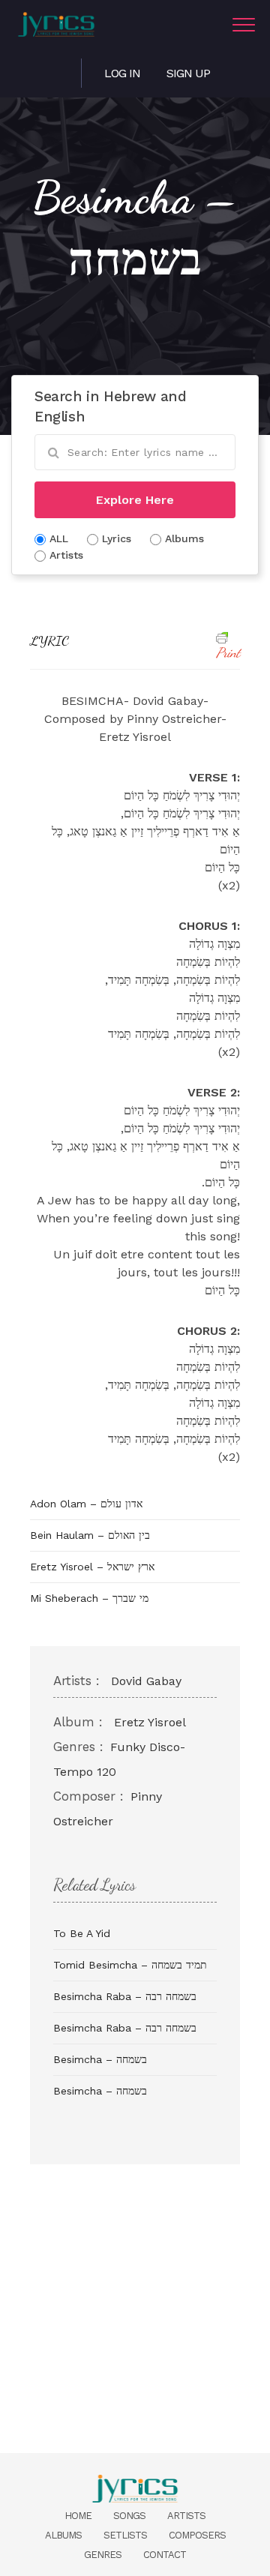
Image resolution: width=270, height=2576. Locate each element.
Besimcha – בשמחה (100, 2059)
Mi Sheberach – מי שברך (89, 1598)
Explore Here (135, 500)
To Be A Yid (82, 1933)
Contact (165, 2555)
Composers (197, 2535)
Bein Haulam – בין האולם (90, 1535)
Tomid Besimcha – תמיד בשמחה (130, 1965)
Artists (186, 2516)
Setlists (125, 2535)
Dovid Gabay (146, 1681)
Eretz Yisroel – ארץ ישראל (92, 1567)
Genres (103, 2555)
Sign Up (188, 73)
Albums (63, 2535)
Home (78, 2516)
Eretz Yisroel (150, 1722)
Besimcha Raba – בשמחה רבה (125, 1996)
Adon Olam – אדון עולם (86, 1504)
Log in (122, 73)
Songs (129, 2516)
